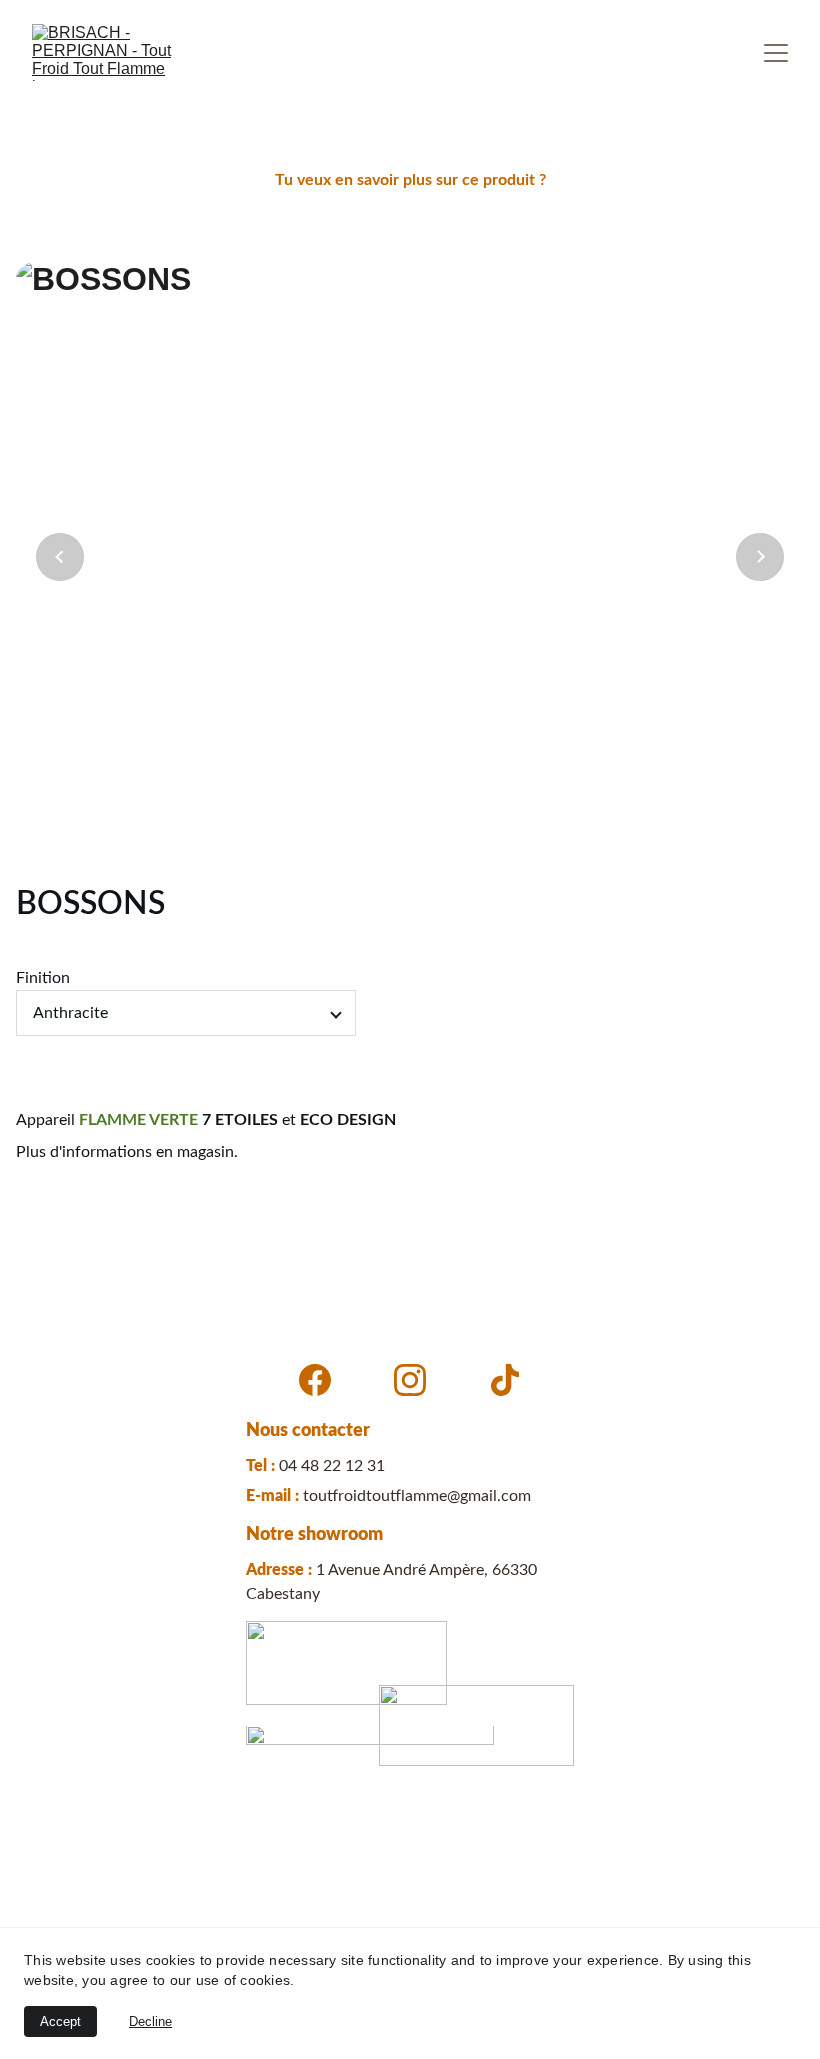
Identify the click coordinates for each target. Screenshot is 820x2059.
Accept (60, 2021)
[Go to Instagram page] (410, 1380)
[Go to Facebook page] (315, 1380)
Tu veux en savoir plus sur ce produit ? (410, 180)
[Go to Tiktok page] (505, 1380)
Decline (150, 2021)
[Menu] (776, 53)
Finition (43, 978)
